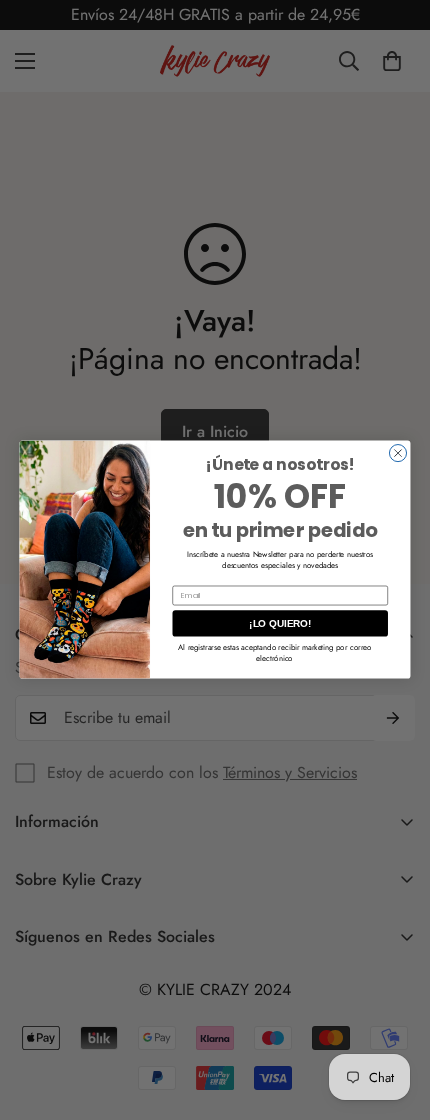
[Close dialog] (397, 453)
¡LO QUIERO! (280, 623)
